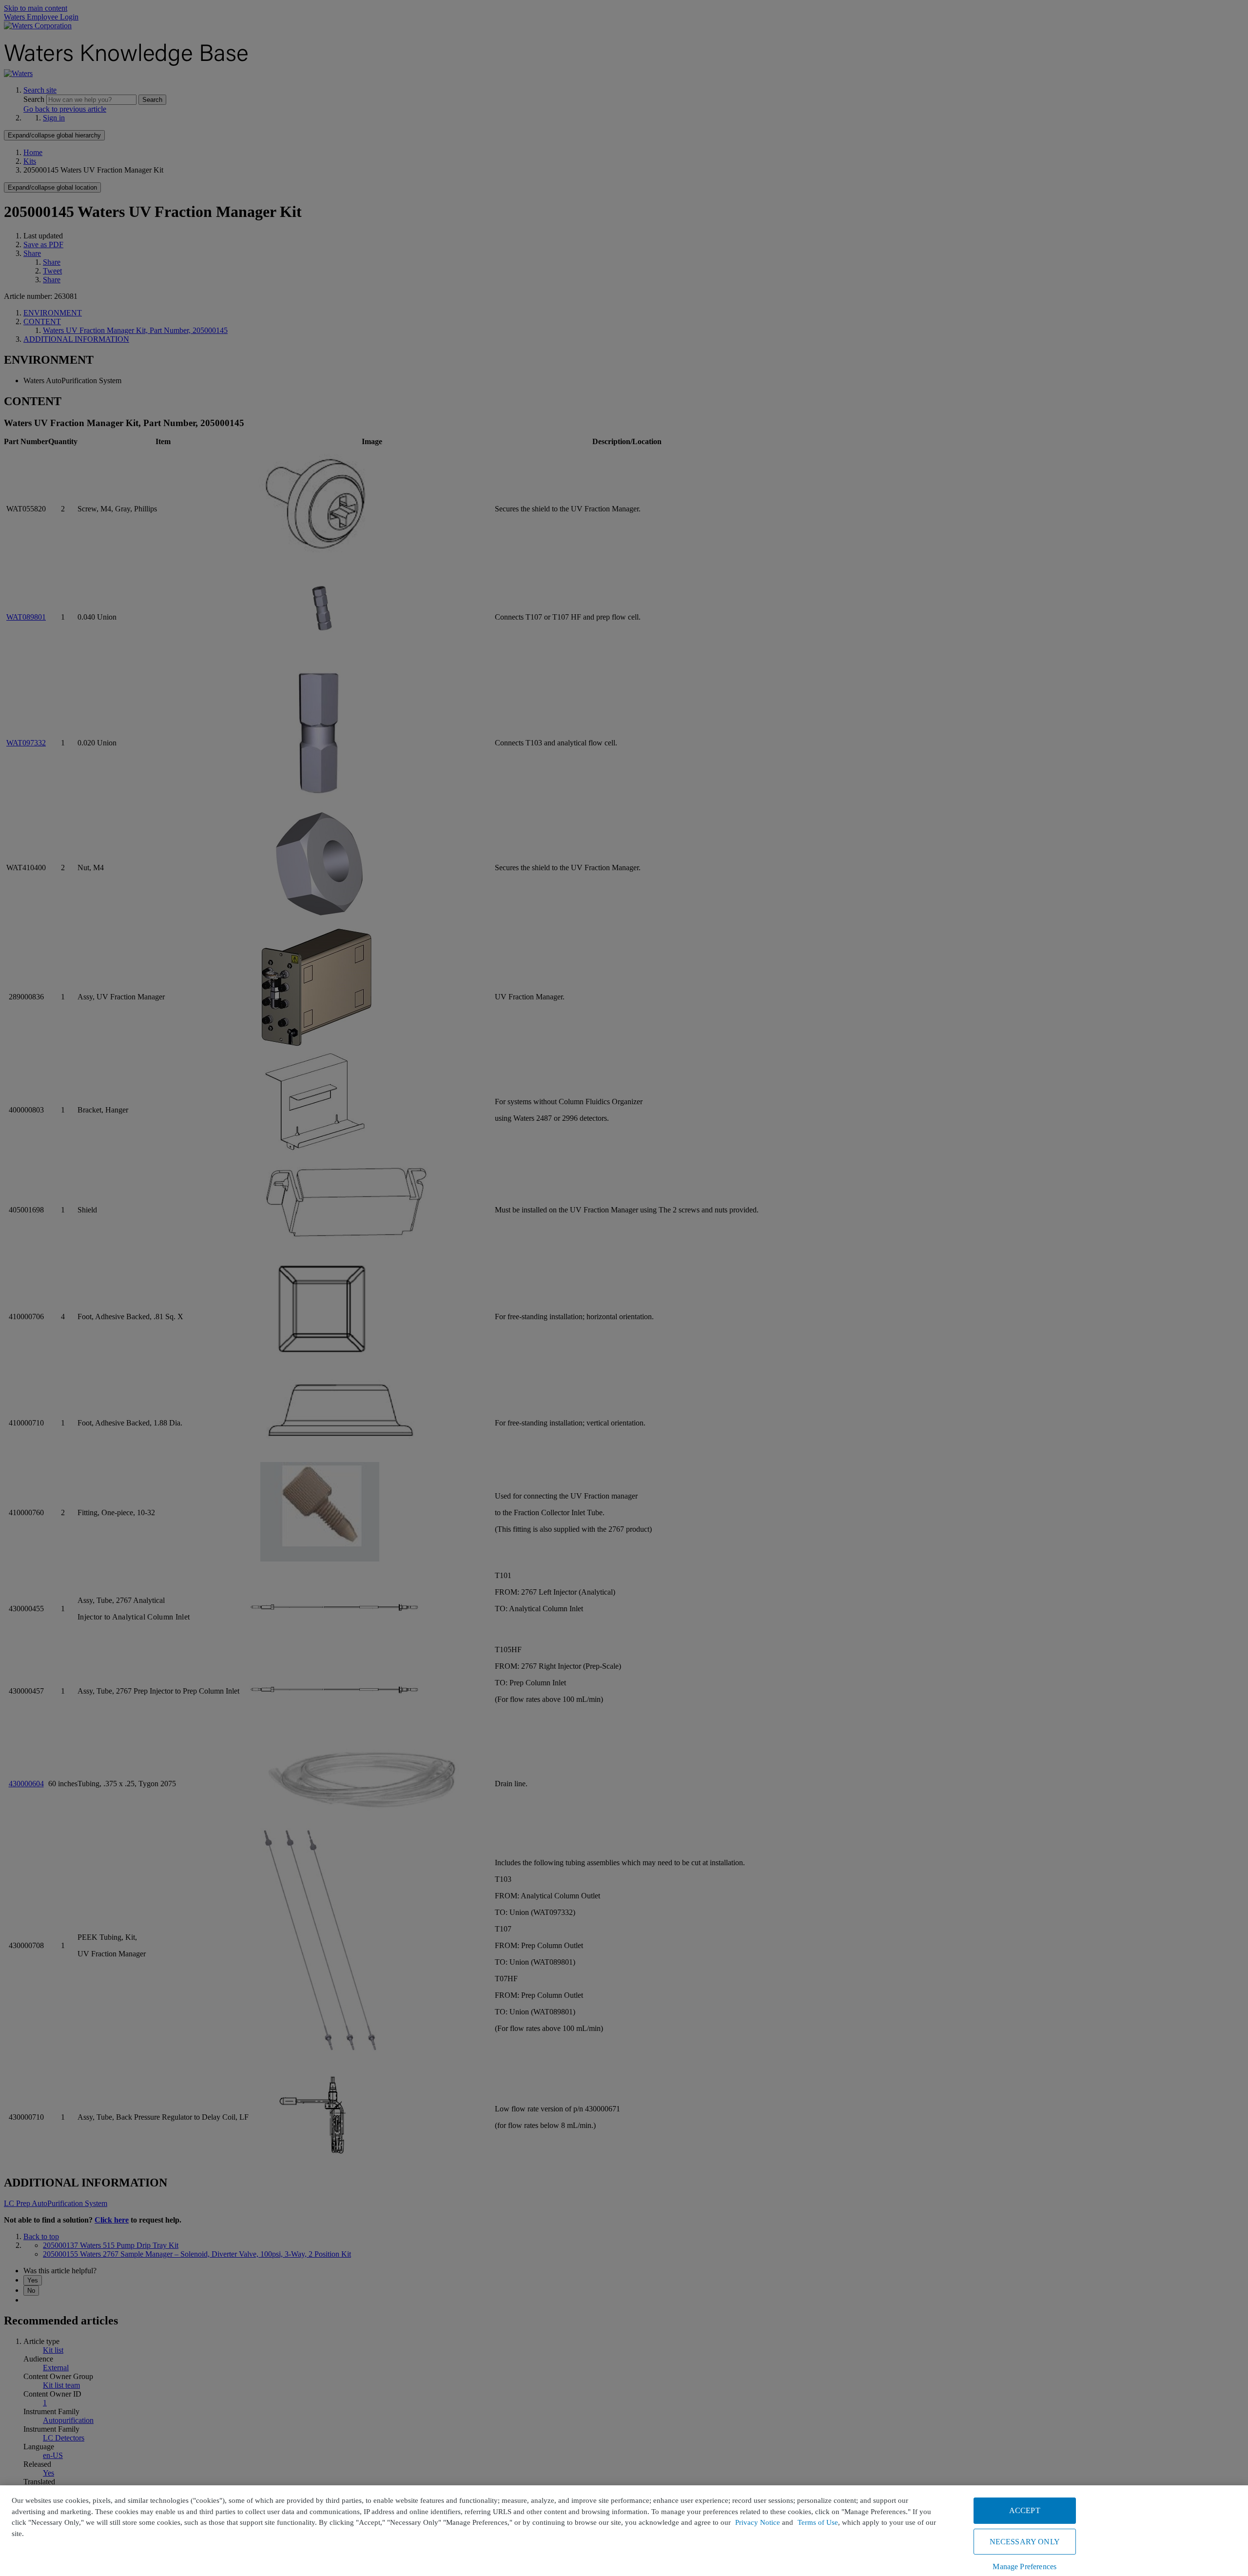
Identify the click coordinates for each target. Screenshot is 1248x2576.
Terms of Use (818, 2522)
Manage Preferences (1024, 2566)
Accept (1025, 2510)
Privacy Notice (758, 2522)
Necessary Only (1025, 2542)
